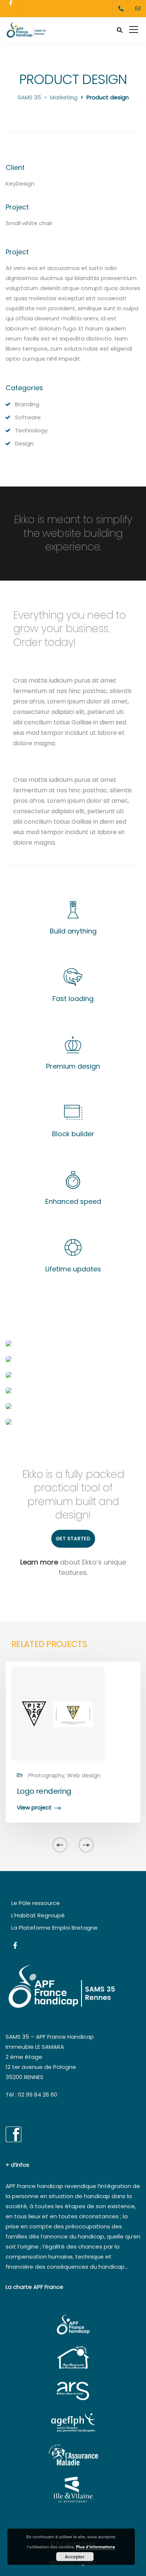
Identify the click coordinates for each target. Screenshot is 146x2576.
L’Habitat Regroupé (38, 1915)
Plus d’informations (95, 2547)
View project (34, 1808)
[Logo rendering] (58, 1713)
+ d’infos (17, 2165)
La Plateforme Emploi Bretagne (54, 1928)
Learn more (39, 1562)
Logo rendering (44, 1791)
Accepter (75, 2557)
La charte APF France (34, 2287)
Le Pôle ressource (36, 1903)
